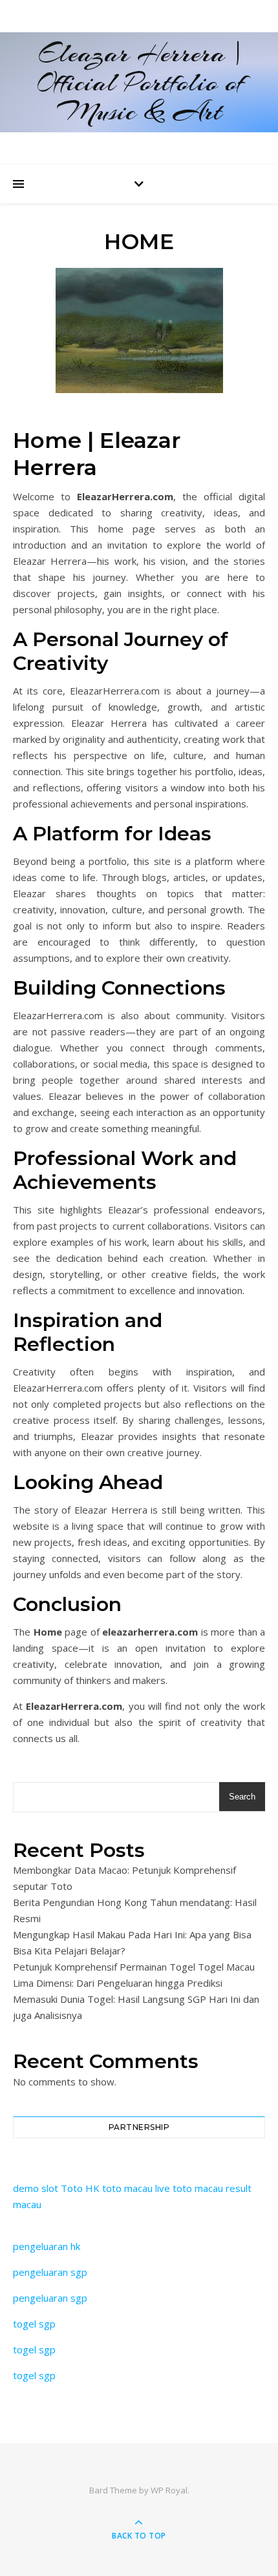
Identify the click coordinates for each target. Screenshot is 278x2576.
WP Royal (169, 2490)
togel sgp (34, 2324)
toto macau (127, 2188)
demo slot (36, 2188)
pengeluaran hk (47, 2246)
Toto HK (80, 2188)
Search (242, 1797)
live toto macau (189, 2188)
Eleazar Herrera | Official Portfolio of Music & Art (139, 82)
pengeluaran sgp (50, 2272)
